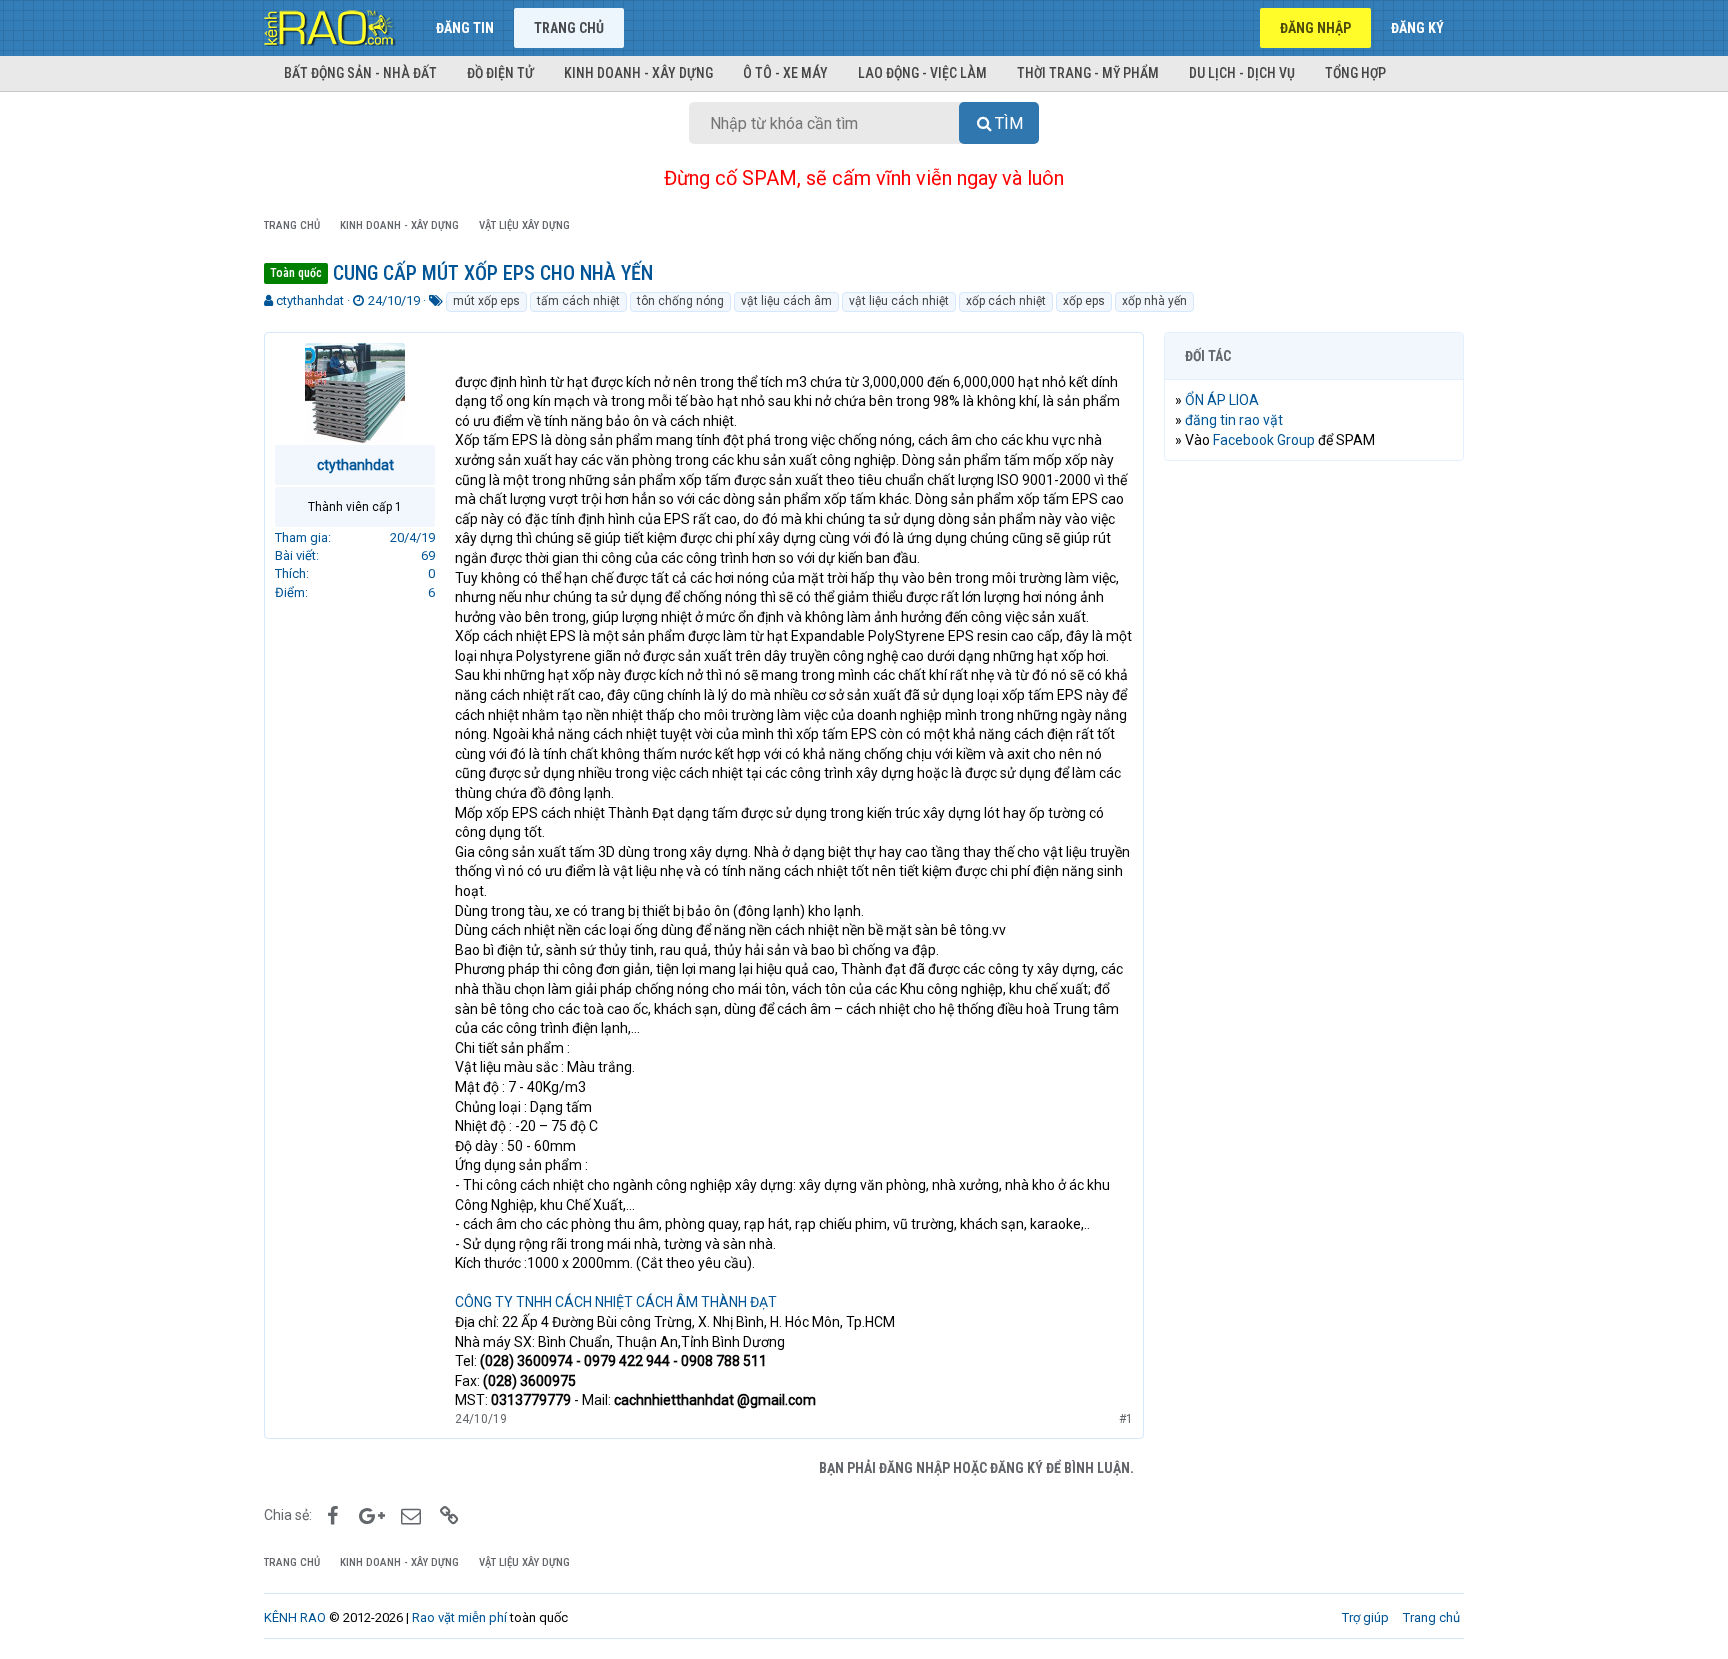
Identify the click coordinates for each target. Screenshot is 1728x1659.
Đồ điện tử (500, 73)
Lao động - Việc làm (922, 73)
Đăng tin (465, 28)
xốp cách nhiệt (1006, 301)
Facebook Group (1264, 440)
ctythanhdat (310, 300)
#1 (1126, 1419)
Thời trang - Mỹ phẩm (1088, 73)
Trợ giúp (1365, 1617)
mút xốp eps (486, 301)
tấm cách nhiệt (578, 301)
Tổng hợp (1355, 73)
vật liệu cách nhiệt (899, 301)
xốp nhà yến (1154, 301)
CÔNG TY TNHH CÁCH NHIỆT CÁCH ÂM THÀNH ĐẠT (616, 1302)
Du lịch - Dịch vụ (1242, 73)
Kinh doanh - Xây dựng (638, 73)
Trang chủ (569, 28)
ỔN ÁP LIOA (1222, 400)
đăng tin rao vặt (1234, 420)
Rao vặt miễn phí (459, 1617)
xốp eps (1084, 301)
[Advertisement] (1314, 781)
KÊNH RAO (295, 1617)
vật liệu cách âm (786, 301)
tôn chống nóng (680, 301)
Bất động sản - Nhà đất (360, 73)
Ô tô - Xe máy (785, 73)
